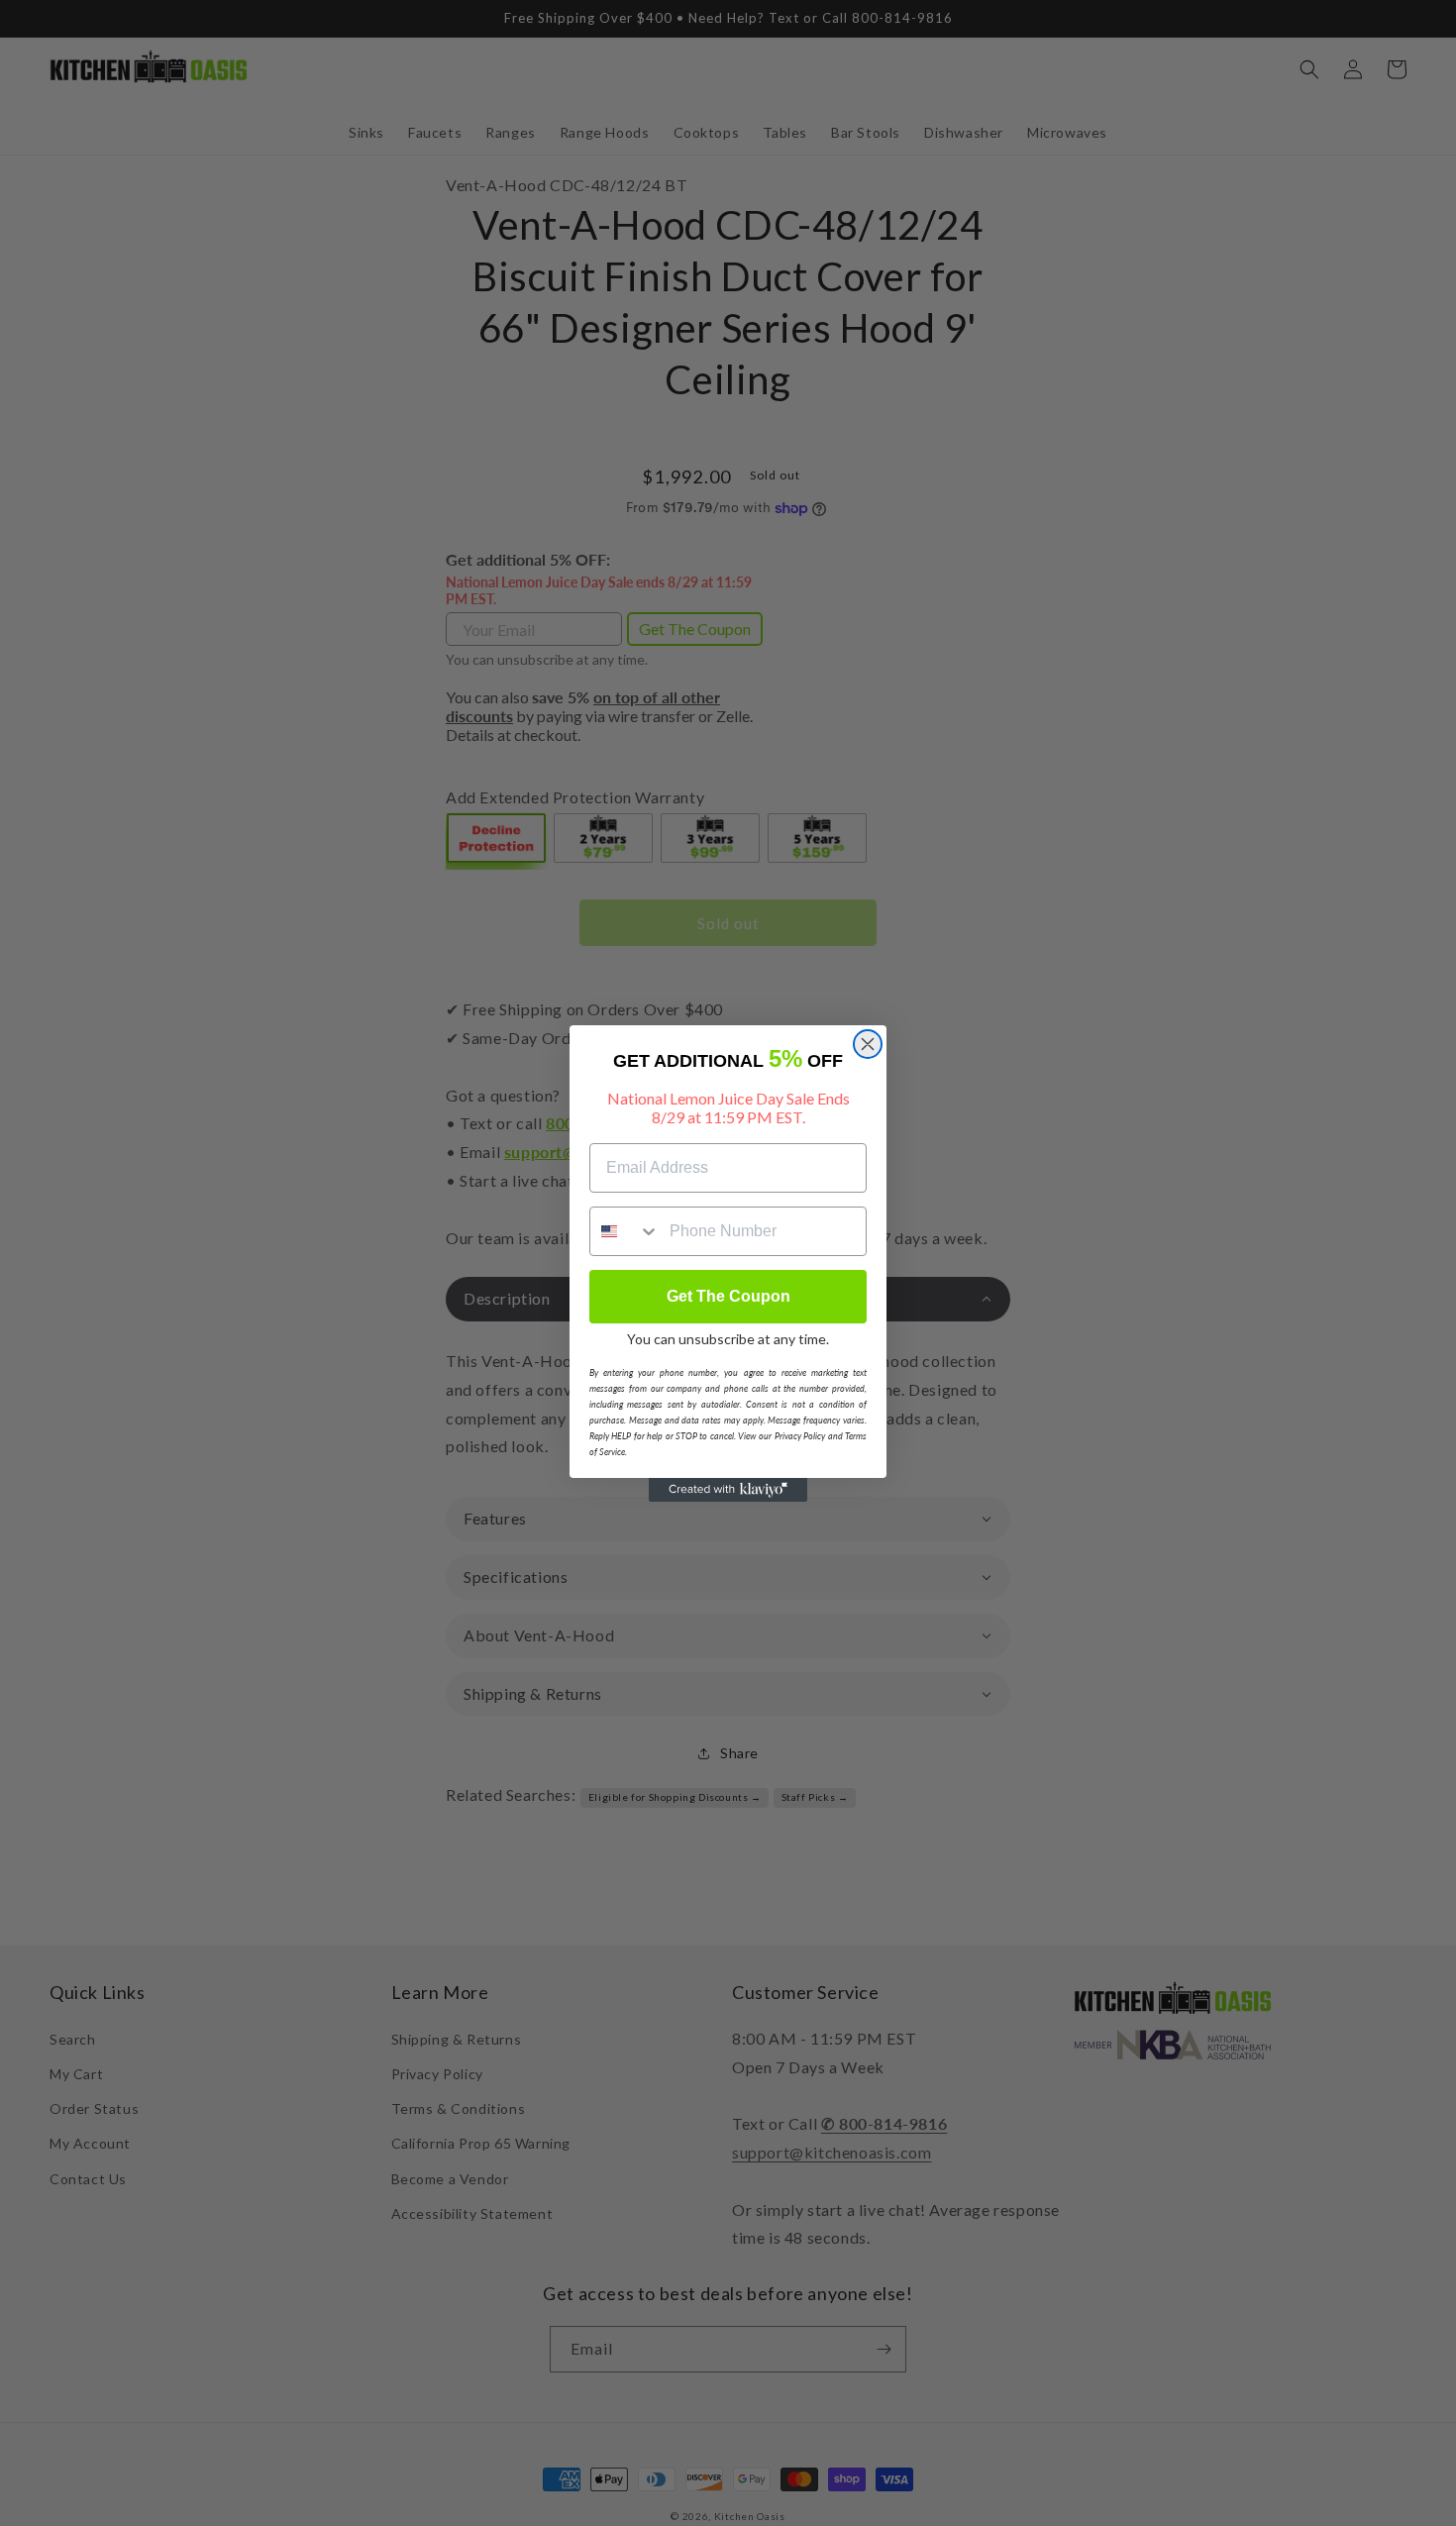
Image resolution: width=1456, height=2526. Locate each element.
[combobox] (625, 1231)
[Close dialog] (868, 1044)
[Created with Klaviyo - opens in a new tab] (728, 1490)
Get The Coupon (728, 1296)
